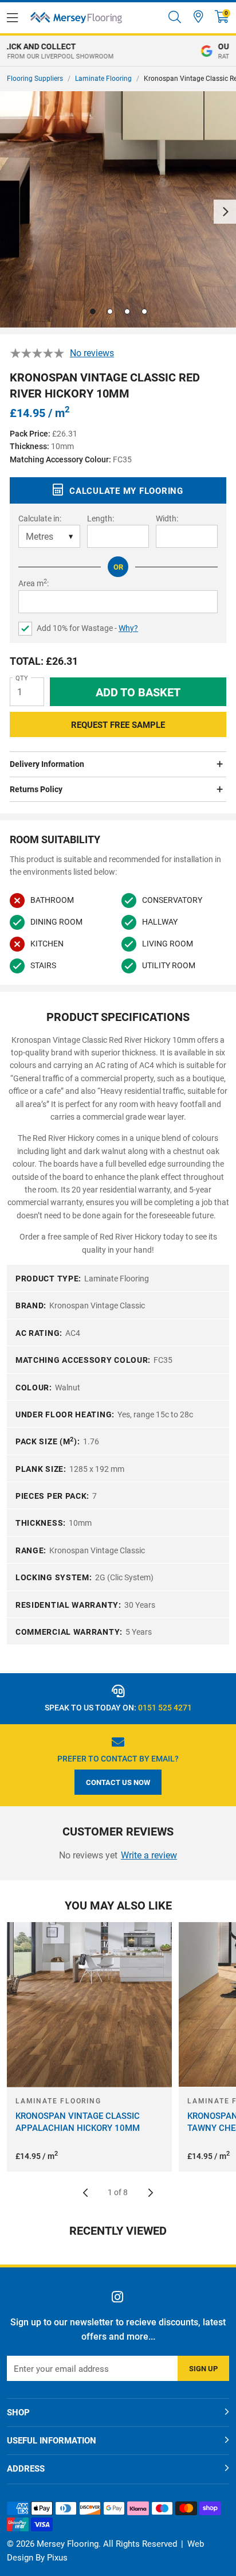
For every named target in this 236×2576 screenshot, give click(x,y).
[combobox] (175, 18)
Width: (167, 519)
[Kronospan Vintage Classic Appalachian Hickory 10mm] (89, 2005)
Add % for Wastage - (87, 628)
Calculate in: (40, 519)
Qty (22, 678)
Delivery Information (47, 764)
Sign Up (203, 2369)
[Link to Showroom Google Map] (198, 17)
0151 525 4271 (165, 1708)
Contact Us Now (118, 1782)
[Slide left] (85, 2193)
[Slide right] (151, 2193)
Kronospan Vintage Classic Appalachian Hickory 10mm (78, 2122)
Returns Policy (36, 789)
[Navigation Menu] (12, 18)
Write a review (149, 1855)
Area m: (34, 583)
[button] (222, 17)
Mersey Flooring (76, 18)
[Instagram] (118, 2297)
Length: (101, 519)
